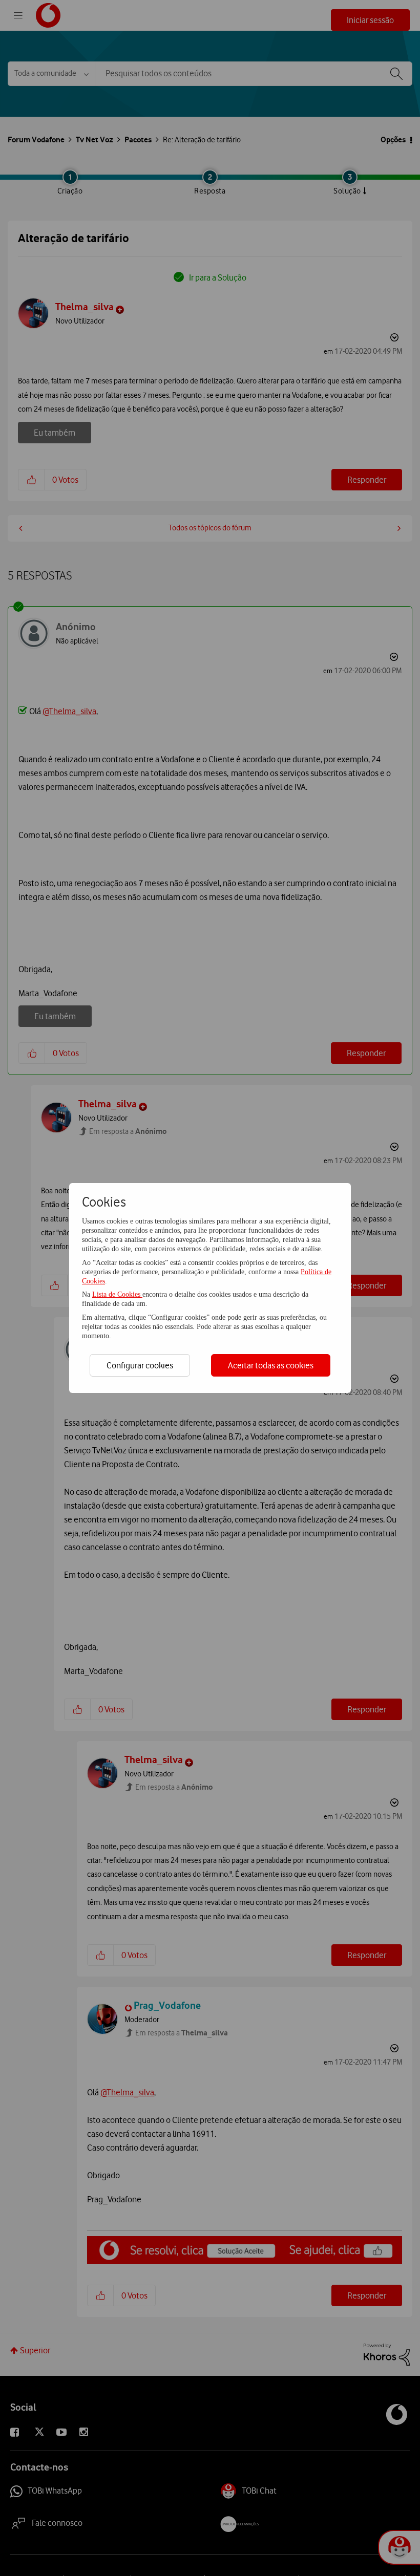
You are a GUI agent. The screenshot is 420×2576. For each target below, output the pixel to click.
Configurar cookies (140, 1365)
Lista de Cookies (117, 1294)
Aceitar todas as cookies (271, 1365)
